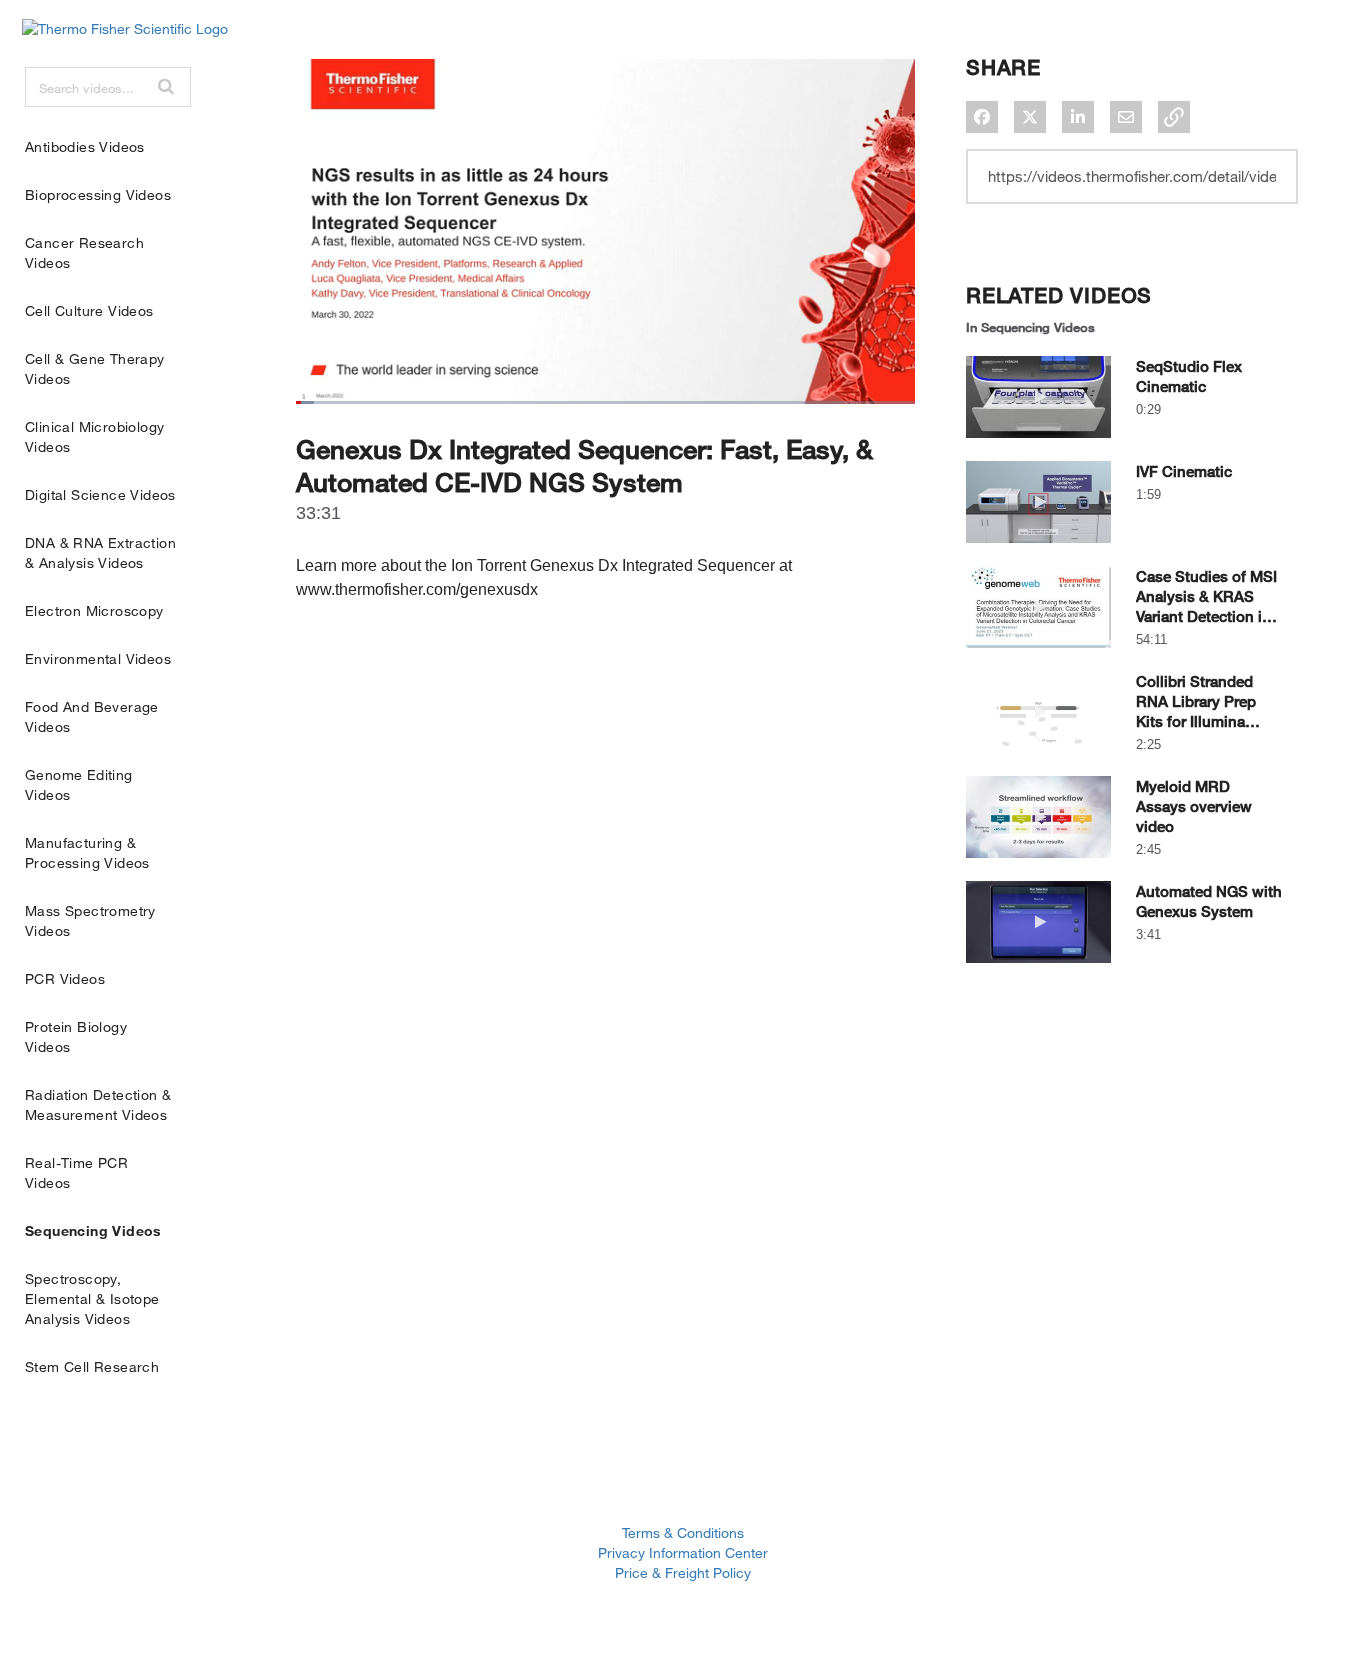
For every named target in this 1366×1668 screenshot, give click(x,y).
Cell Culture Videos (89, 310)
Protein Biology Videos (76, 1036)
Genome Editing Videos (79, 784)
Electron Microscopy (94, 610)
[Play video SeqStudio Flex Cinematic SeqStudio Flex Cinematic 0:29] (1038, 442)
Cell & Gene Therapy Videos (95, 368)
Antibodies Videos (85, 146)
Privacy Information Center (683, 1552)
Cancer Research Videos (84, 252)
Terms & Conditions (683, 1532)
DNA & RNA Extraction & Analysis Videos (100, 552)
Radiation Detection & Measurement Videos (98, 1104)
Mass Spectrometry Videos (90, 920)
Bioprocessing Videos (98, 194)
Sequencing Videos (93, 1230)
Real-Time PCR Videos (76, 1172)
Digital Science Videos (100, 494)
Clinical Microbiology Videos (94, 436)
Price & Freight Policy (683, 1572)
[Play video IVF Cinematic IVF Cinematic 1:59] (1038, 547)
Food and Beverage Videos (92, 716)
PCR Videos (65, 978)
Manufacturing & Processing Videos (87, 852)
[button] (166, 86)
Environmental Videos (98, 658)
